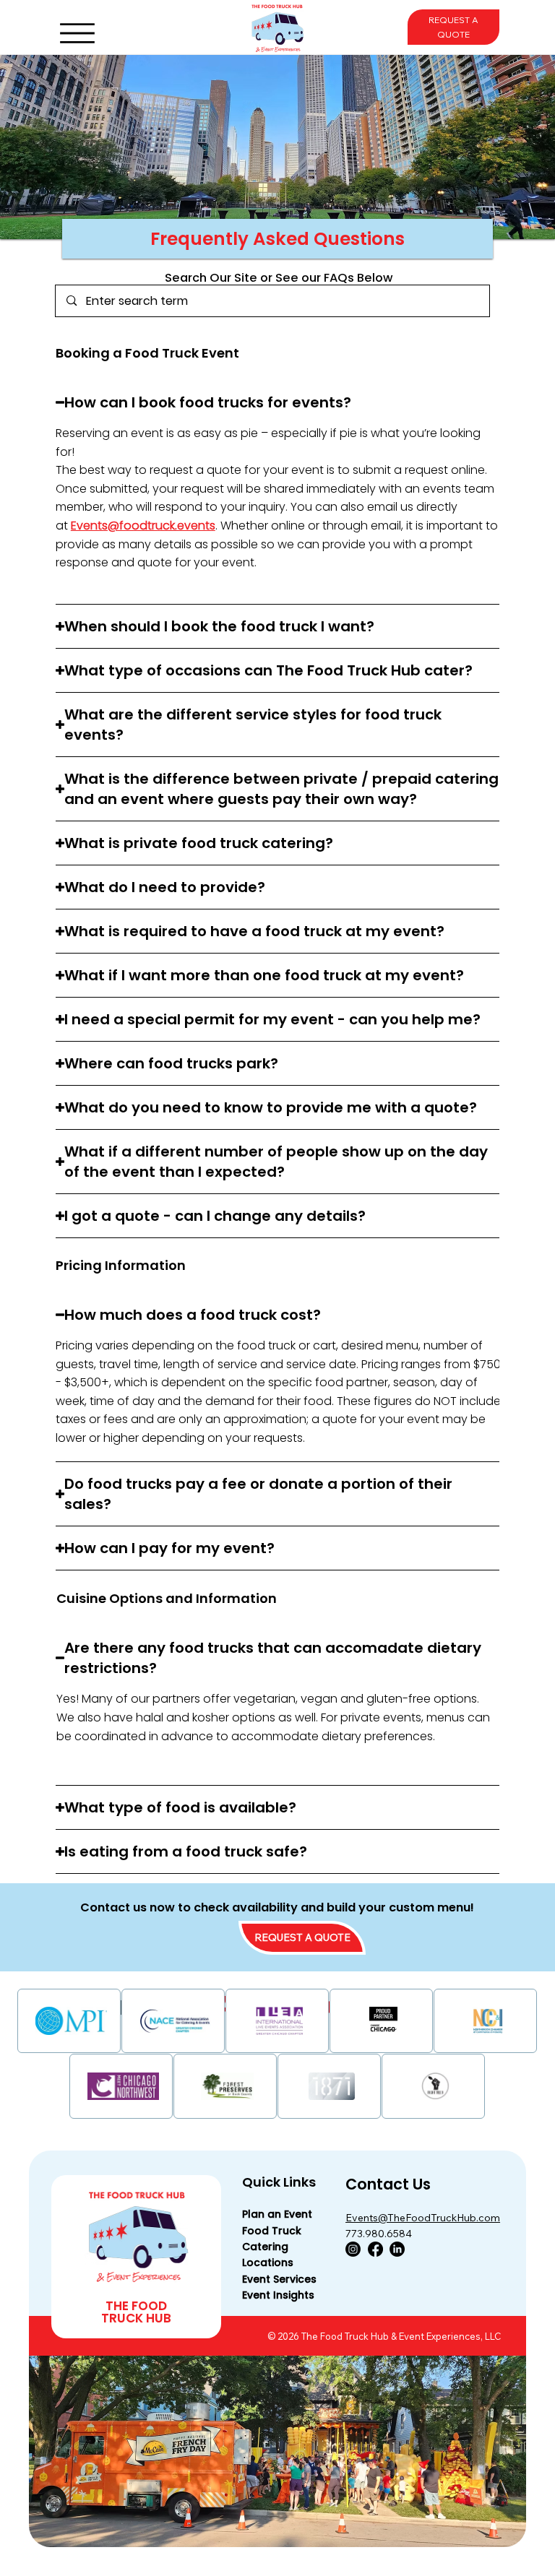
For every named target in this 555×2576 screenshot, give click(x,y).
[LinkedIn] (397, 2249)
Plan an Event (277, 2214)
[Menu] (77, 33)
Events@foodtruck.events (143, 526)
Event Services (279, 2279)
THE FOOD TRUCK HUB (136, 2312)
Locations (268, 2262)
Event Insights (278, 2295)
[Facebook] (375, 2249)
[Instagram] (353, 2249)
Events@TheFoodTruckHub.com (423, 2218)
